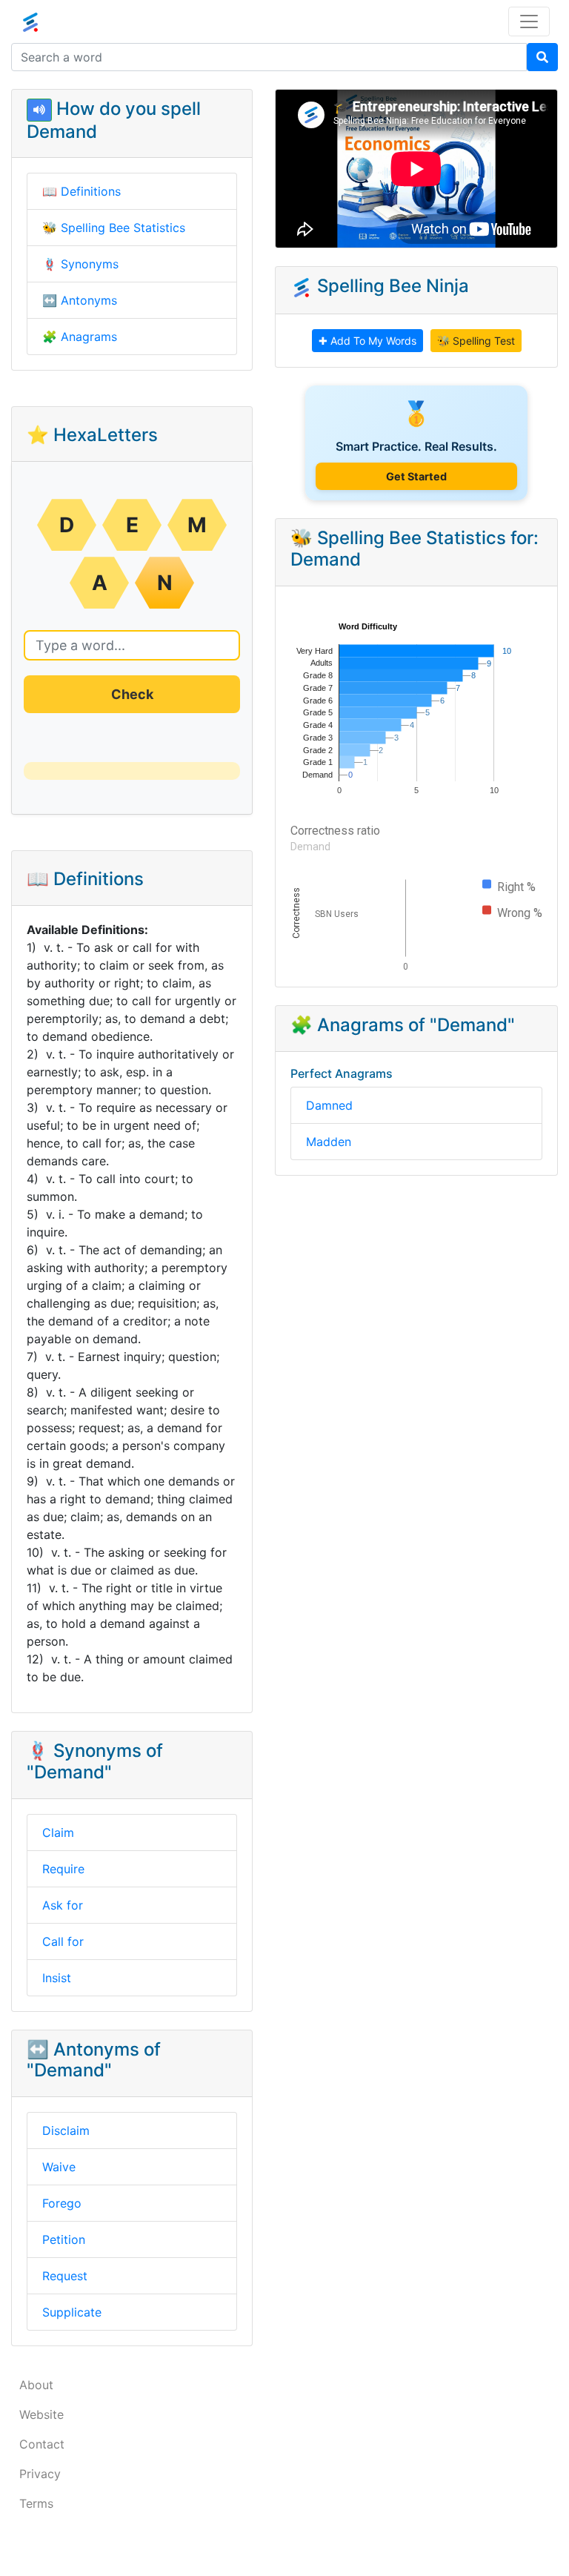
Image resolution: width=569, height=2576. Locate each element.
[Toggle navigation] (529, 21)
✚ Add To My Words (367, 341)
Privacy (40, 2474)
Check (132, 694)
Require (63, 1869)
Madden (329, 1142)
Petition (64, 2239)
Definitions (91, 191)
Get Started (416, 476)
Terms (36, 2503)
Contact (42, 2444)
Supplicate (72, 2312)
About (36, 2385)
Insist (57, 1978)
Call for (63, 1941)
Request (65, 2276)
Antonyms (89, 300)
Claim (58, 1832)
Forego (62, 2203)
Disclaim (66, 2130)
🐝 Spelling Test (476, 341)
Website (41, 2414)
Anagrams (89, 337)
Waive (59, 2167)
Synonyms (90, 264)
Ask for (63, 1905)
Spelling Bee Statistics (123, 228)
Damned (329, 1105)
